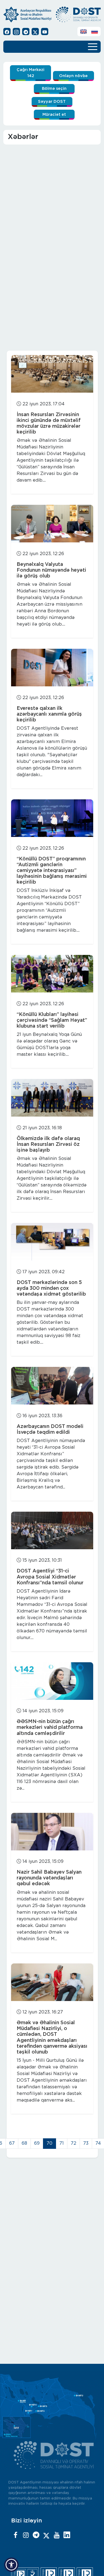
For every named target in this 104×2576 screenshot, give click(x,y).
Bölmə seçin (54, 89)
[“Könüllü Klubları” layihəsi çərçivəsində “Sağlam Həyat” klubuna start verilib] (52, 974)
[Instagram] (26, 2535)
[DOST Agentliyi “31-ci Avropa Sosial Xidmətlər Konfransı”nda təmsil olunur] (52, 1530)
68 (24, 2143)
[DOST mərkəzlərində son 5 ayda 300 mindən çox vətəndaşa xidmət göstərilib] (52, 1242)
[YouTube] (57, 2535)
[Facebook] (16, 2535)
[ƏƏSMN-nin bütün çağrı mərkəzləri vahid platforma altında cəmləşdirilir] (52, 1681)
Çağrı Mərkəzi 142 (31, 73)
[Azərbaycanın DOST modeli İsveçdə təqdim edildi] (52, 1386)
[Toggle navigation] (93, 46)
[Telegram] (36, 2535)
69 (37, 2143)
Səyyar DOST (52, 102)
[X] (46, 2535)
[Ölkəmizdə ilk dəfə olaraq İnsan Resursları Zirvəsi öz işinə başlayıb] (52, 1098)
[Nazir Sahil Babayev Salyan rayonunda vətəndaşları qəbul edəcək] (52, 1832)
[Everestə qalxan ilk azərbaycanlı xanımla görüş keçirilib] (52, 668)
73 (86, 2143)
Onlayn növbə (73, 76)
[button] (11, 2565)
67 (12, 2143)
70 (50, 2143)
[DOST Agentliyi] (67, 2535)
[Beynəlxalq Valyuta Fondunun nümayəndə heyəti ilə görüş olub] (52, 524)
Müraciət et (54, 115)
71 (62, 2143)
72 (73, 2143)
